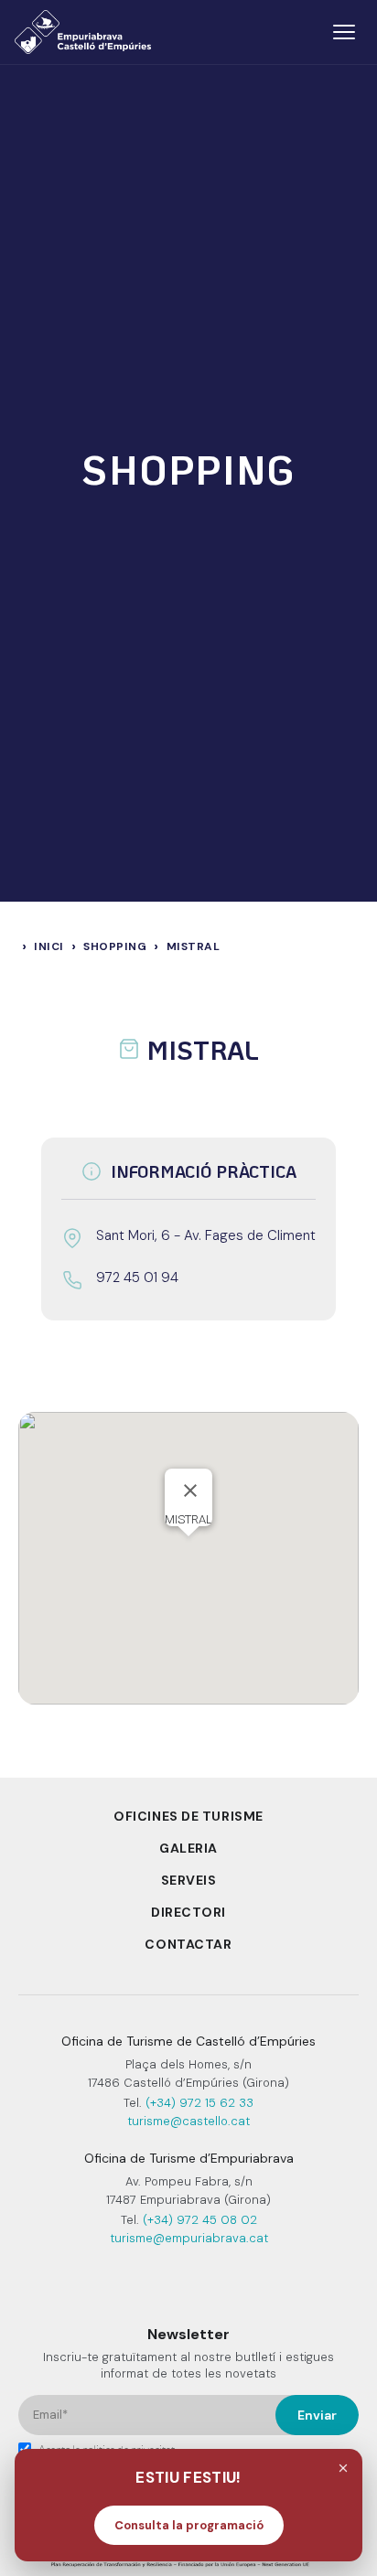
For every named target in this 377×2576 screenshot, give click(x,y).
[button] (188, 1547)
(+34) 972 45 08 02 (200, 2220)
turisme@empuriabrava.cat (189, 2238)
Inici (48, 946)
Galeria (188, 1848)
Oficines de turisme (188, 1816)
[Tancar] (343, 2468)
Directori (188, 1912)
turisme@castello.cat (188, 2121)
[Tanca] (190, 1491)
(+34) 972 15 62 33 (199, 2103)
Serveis (189, 1880)
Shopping (115, 946)
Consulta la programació (189, 2525)
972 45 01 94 (137, 1277)
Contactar (188, 1944)
